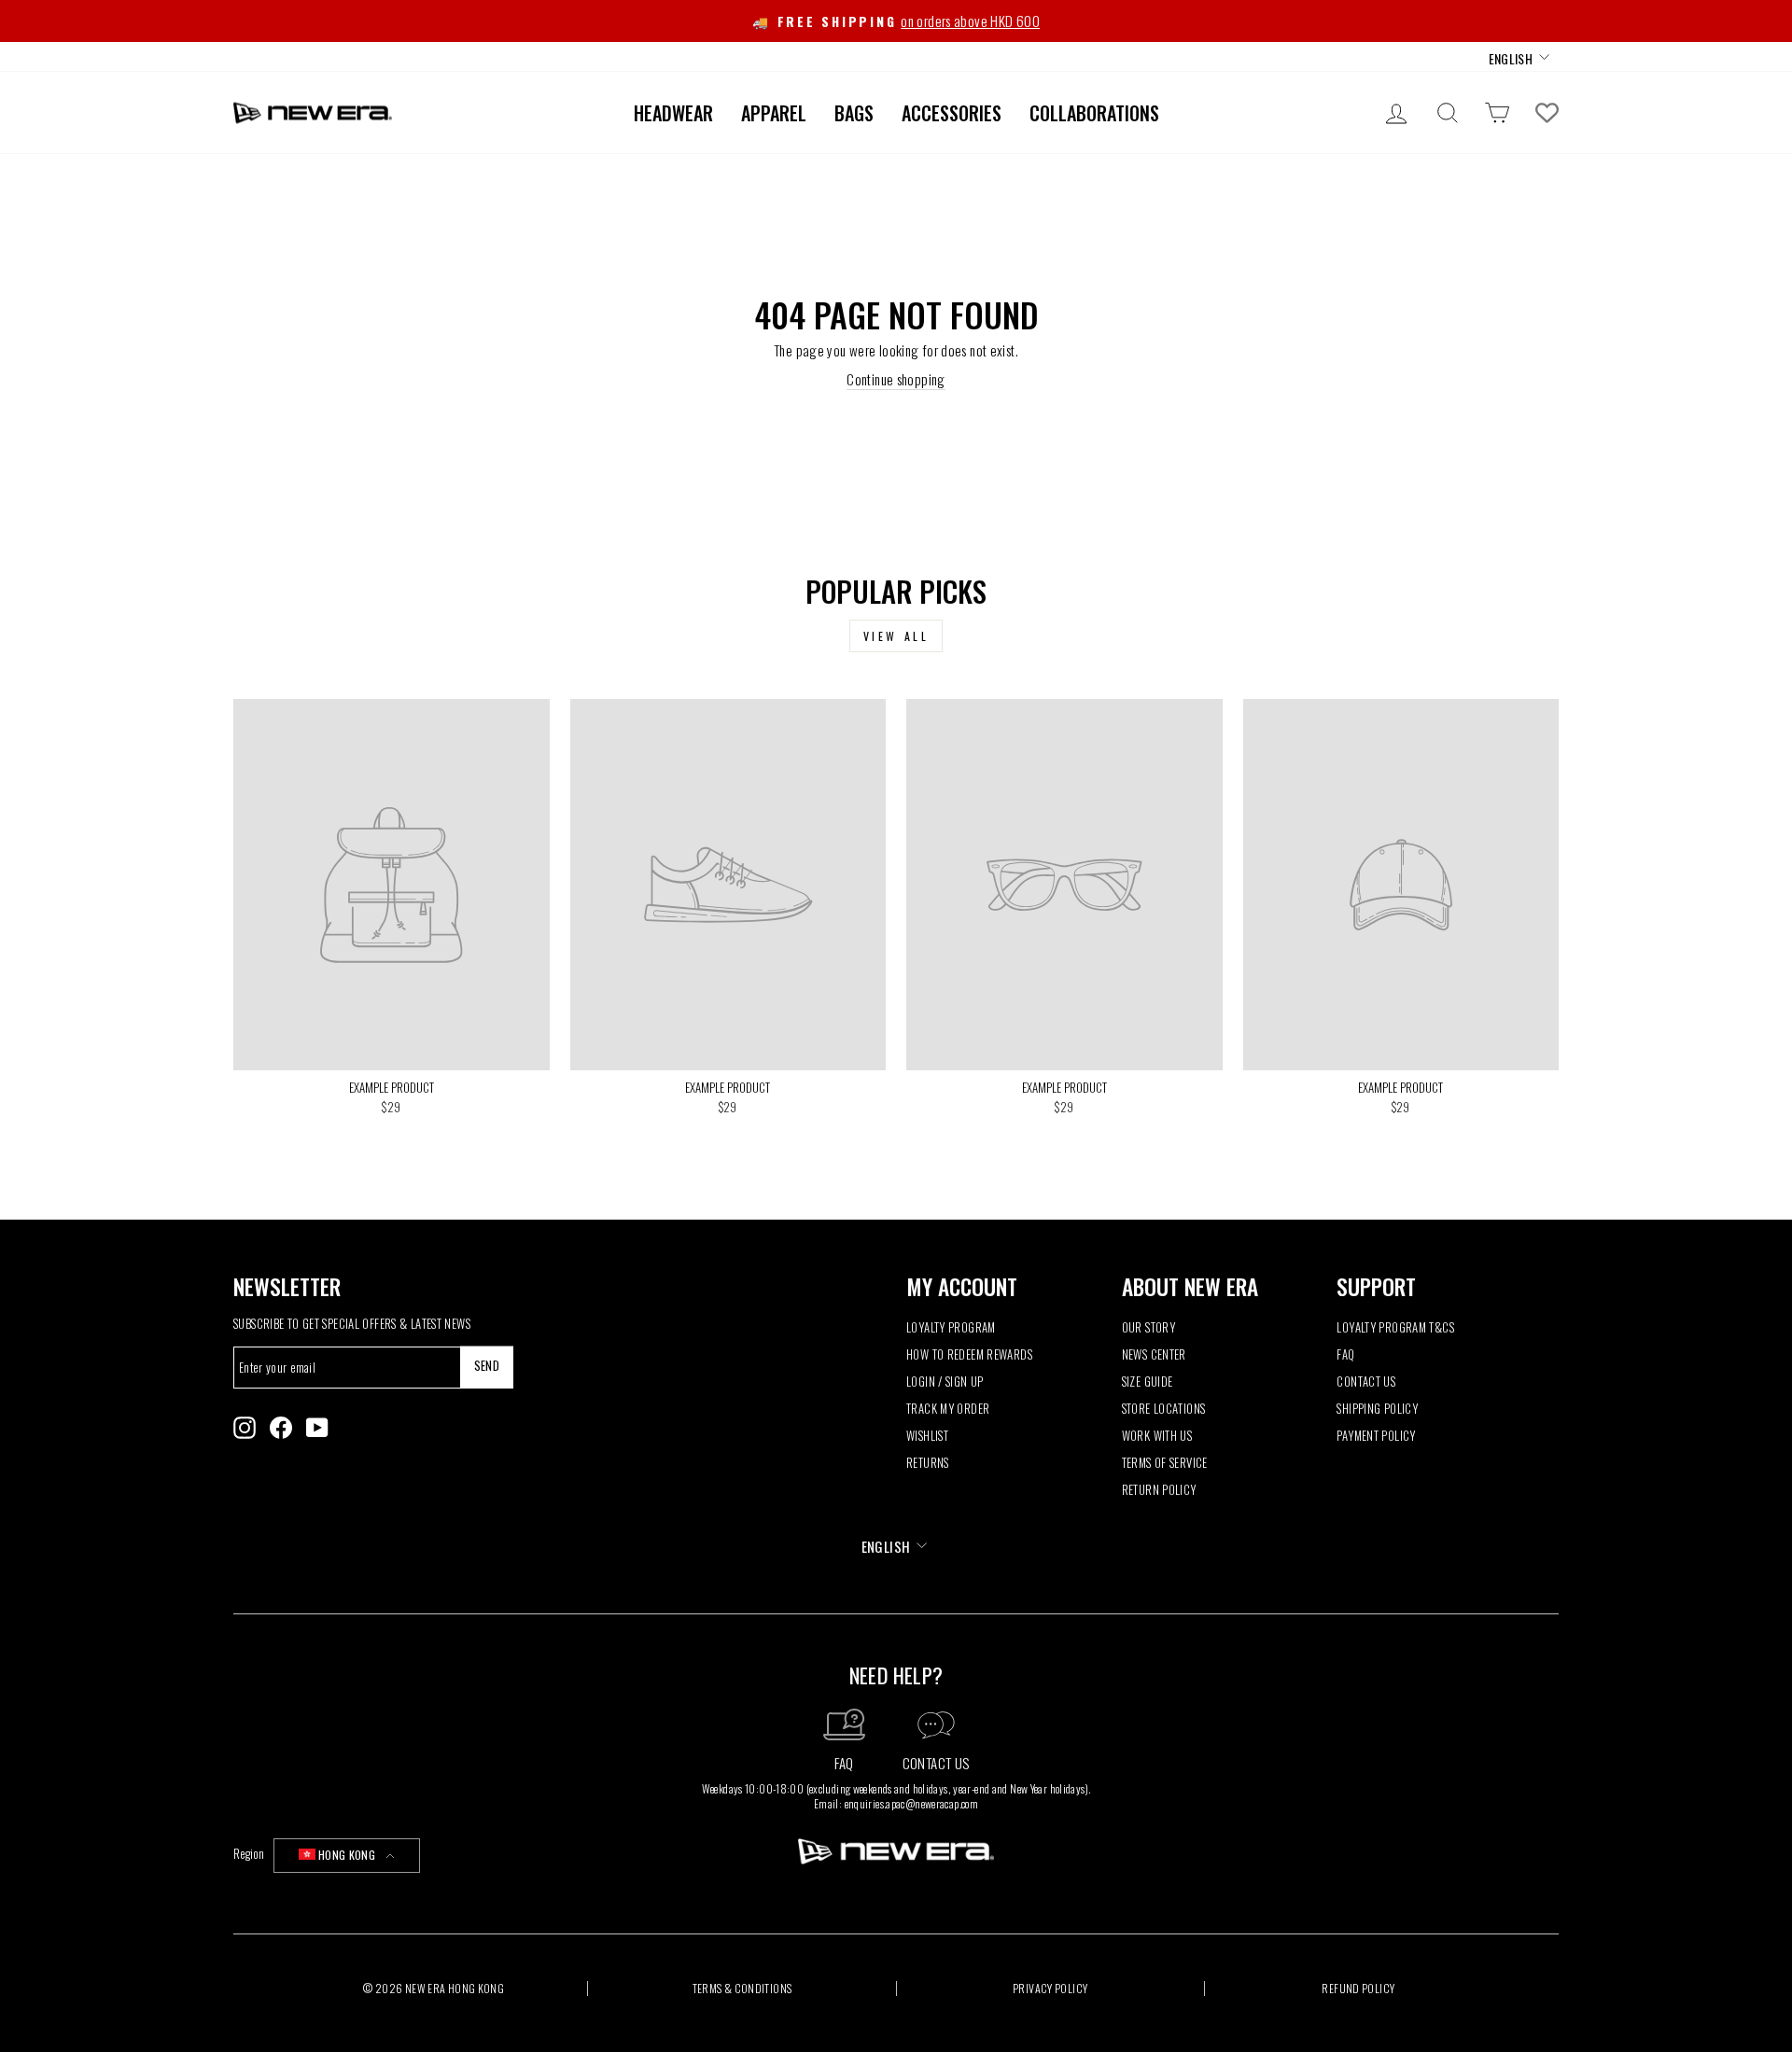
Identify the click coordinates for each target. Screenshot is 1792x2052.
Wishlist (927, 1436)
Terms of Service (1165, 1463)
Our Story (1148, 1327)
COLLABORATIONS (1094, 113)
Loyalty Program (951, 1327)
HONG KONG (347, 1855)
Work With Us (1157, 1436)
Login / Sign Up (945, 1382)
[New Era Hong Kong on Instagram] (245, 1428)
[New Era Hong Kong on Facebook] (281, 1428)
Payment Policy (1376, 1436)
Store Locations (1164, 1409)
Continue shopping (896, 379)
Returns (928, 1463)
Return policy (1159, 1490)
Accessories (952, 113)
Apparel (774, 113)
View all (896, 636)
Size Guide (1148, 1382)
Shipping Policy (1377, 1409)
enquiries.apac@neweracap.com (912, 1803)
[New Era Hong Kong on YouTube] (317, 1428)
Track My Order (948, 1409)
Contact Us (1366, 1382)
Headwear (673, 113)
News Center (1154, 1354)
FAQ (1345, 1354)
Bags (854, 113)
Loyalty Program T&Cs (1395, 1327)
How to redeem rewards (969, 1354)
